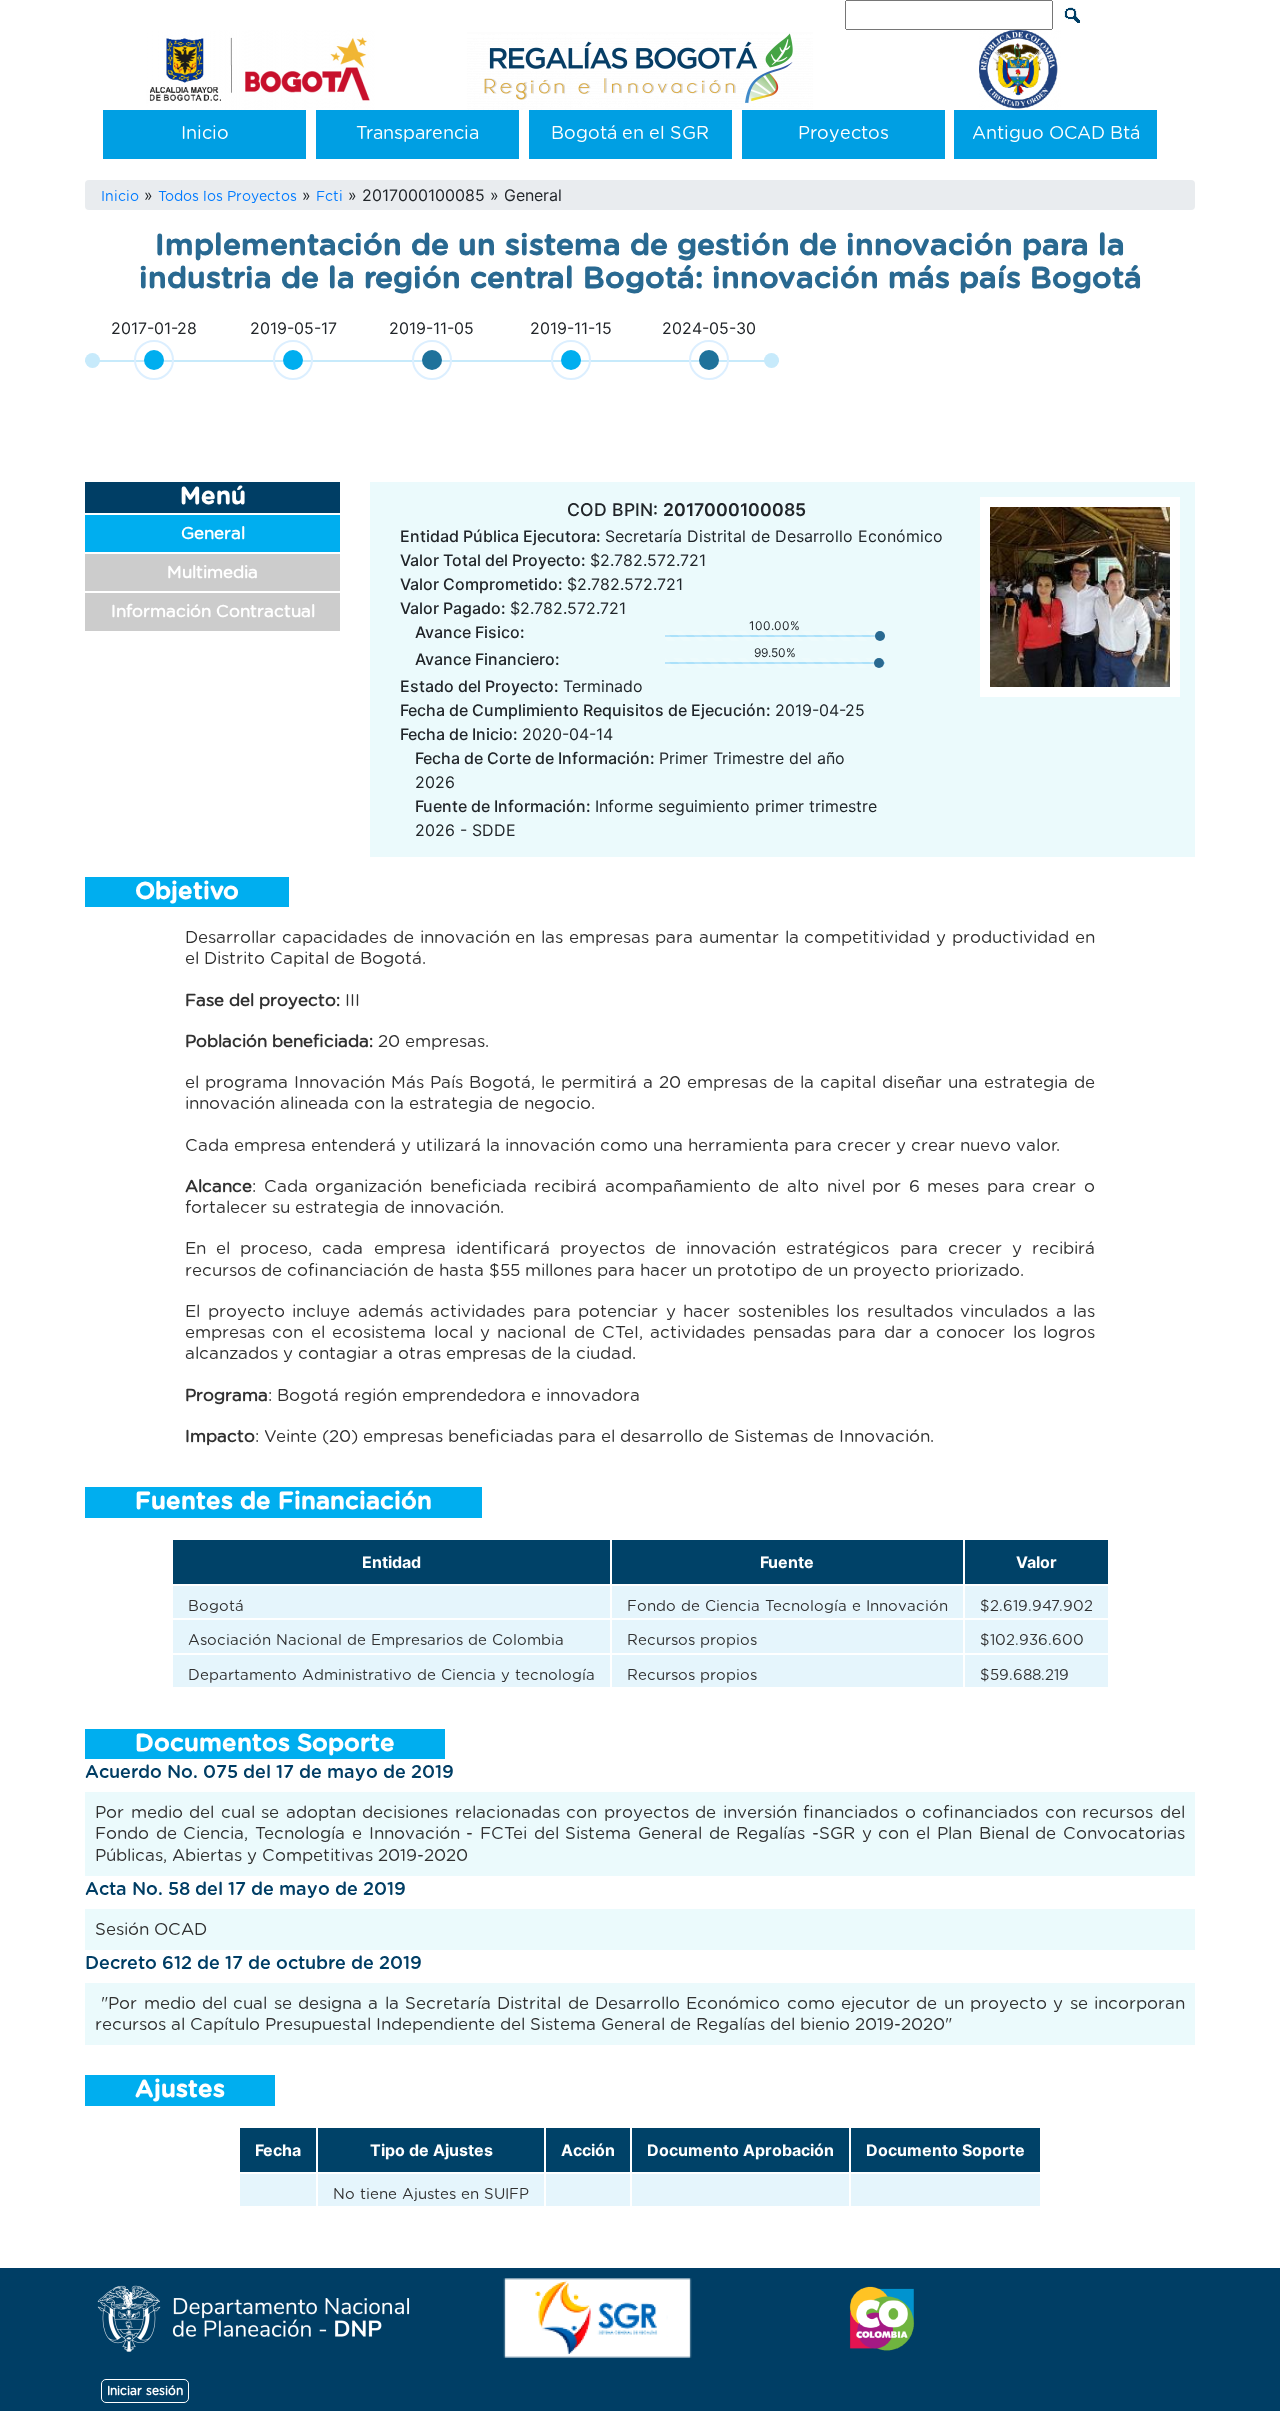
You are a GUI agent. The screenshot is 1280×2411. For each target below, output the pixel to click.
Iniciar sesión (145, 2391)
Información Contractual (213, 611)
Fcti (329, 197)
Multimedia (212, 572)
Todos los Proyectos (227, 197)
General (213, 533)
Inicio (205, 134)
